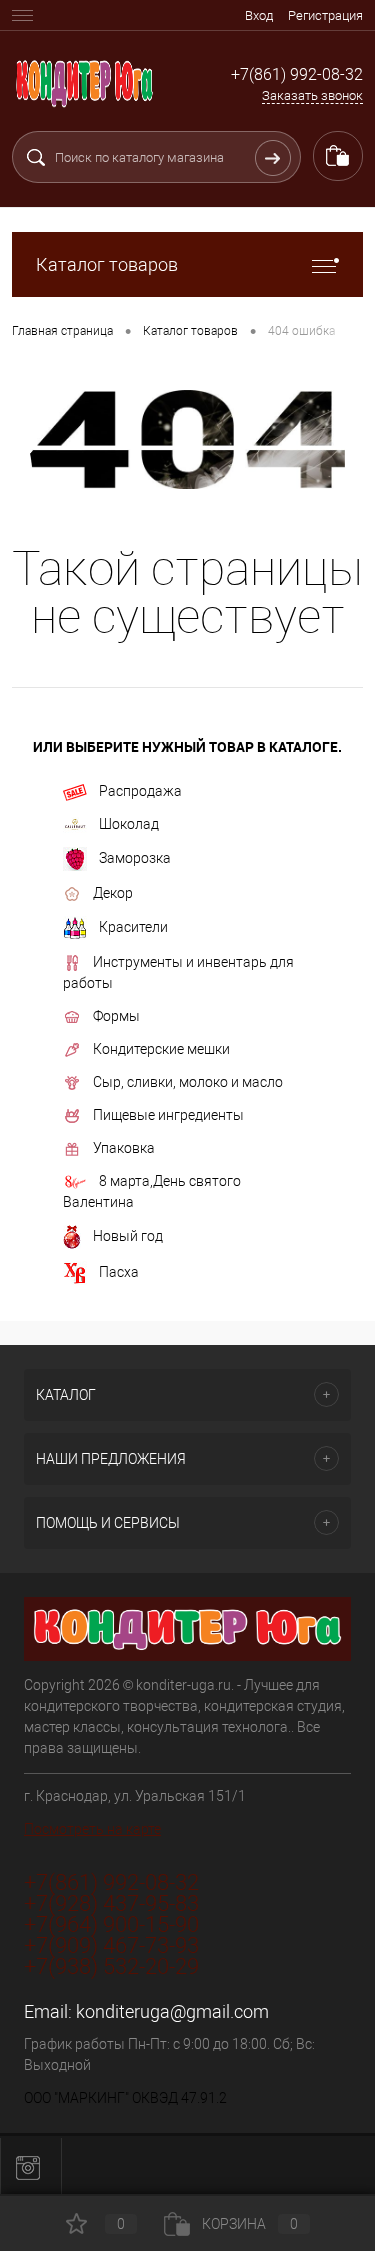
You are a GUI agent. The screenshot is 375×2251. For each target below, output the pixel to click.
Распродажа (140, 791)
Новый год (128, 1236)
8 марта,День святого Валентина (152, 1191)
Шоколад (129, 824)
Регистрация (325, 15)
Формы (116, 1016)
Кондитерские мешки (161, 1049)
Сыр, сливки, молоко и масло (188, 1082)
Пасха (119, 1272)
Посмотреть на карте (92, 1829)
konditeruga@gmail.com (172, 2011)
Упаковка (124, 1148)
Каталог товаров (107, 264)
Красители (133, 927)
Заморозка (135, 858)
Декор (113, 893)
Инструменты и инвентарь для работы (178, 972)
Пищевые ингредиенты (168, 1115)
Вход (259, 15)
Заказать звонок (312, 95)
